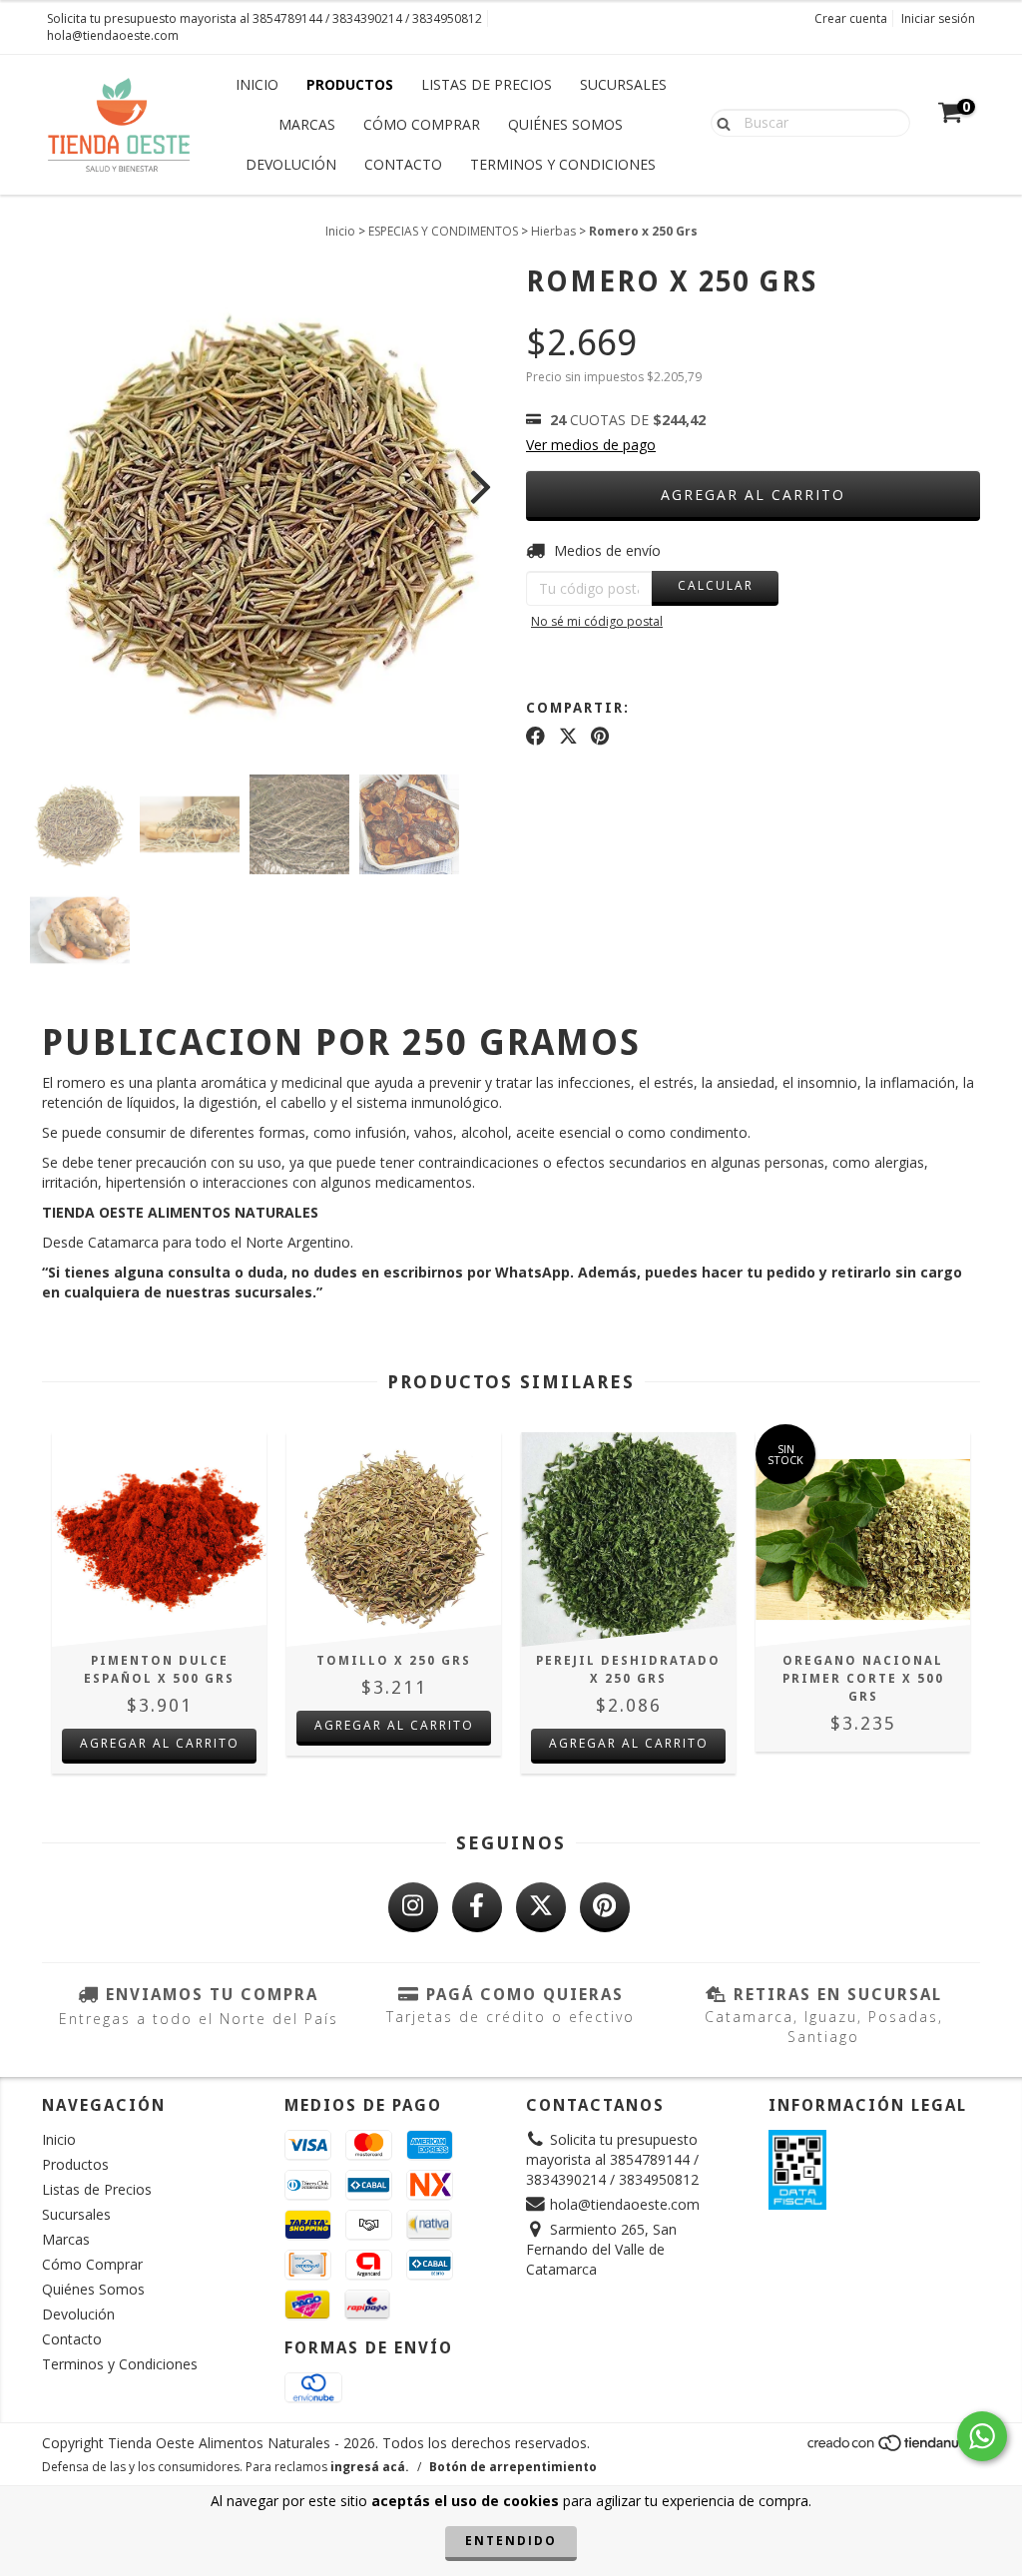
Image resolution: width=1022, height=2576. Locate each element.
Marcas (307, 124)
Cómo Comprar (422, 124)
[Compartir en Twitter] (568, 736)
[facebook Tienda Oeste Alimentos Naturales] (477, 1907)
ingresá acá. (370, 2467)
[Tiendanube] (893, 2448)
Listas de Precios (487, 84)
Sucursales (623, 84)
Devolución (291, 164)
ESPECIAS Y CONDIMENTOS (443, 231)
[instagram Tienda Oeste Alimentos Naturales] (413, 1907)
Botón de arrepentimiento (513, 2467)
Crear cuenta (851, 18)
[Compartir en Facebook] (535, 736)
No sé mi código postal (597, 621)
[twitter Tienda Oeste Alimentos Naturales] (541, 1907)
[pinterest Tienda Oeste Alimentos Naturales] (605, 1907)
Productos (350, 84)
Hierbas (553, 231)
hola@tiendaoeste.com (113, 35)
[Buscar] (719, 122)
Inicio (257, 84)
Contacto (403, 164)
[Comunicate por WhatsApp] (982, 2436)
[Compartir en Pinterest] (600, 736)
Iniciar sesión (938, 18)
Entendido (511, 2541)
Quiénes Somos (565, 124)
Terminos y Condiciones (563, 164)
